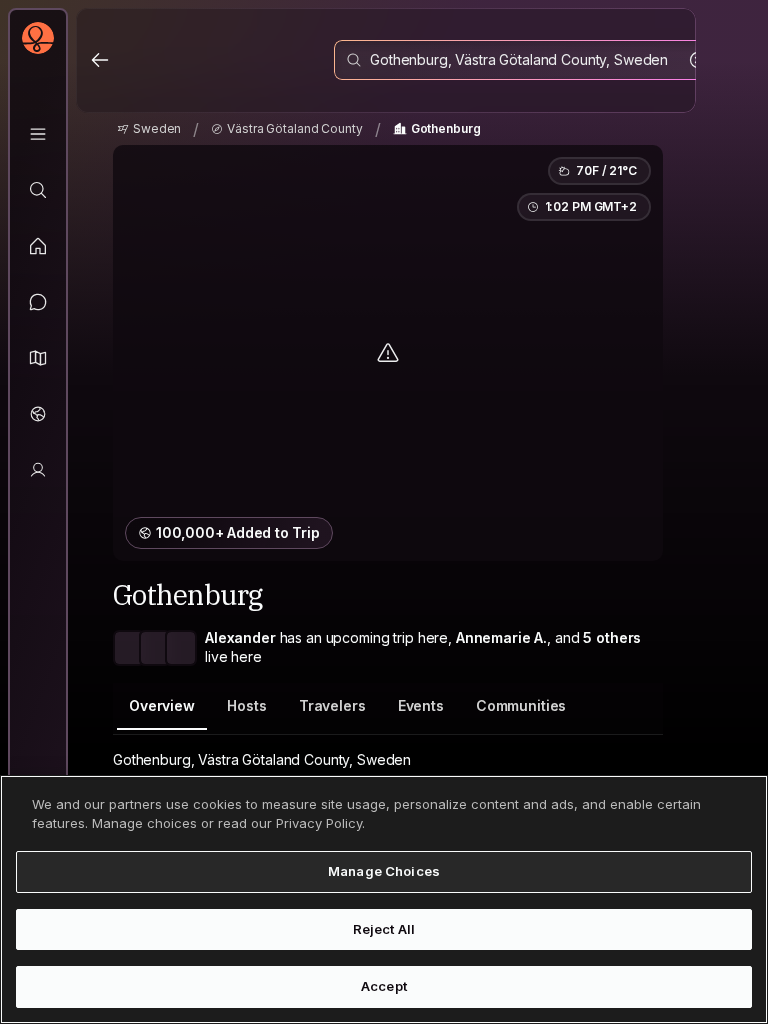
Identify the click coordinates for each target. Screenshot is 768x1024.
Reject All (384, 929)
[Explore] (38, 190)
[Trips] (38, 414)
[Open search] (527, 60)
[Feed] (38, 246)
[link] (149, 129)
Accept (384, 986)
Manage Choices (384, 871)
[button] (38, 358)
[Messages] (38, 302)
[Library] (38, 134)
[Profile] (38, 470)
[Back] (100, 60)
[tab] (162, 706)
